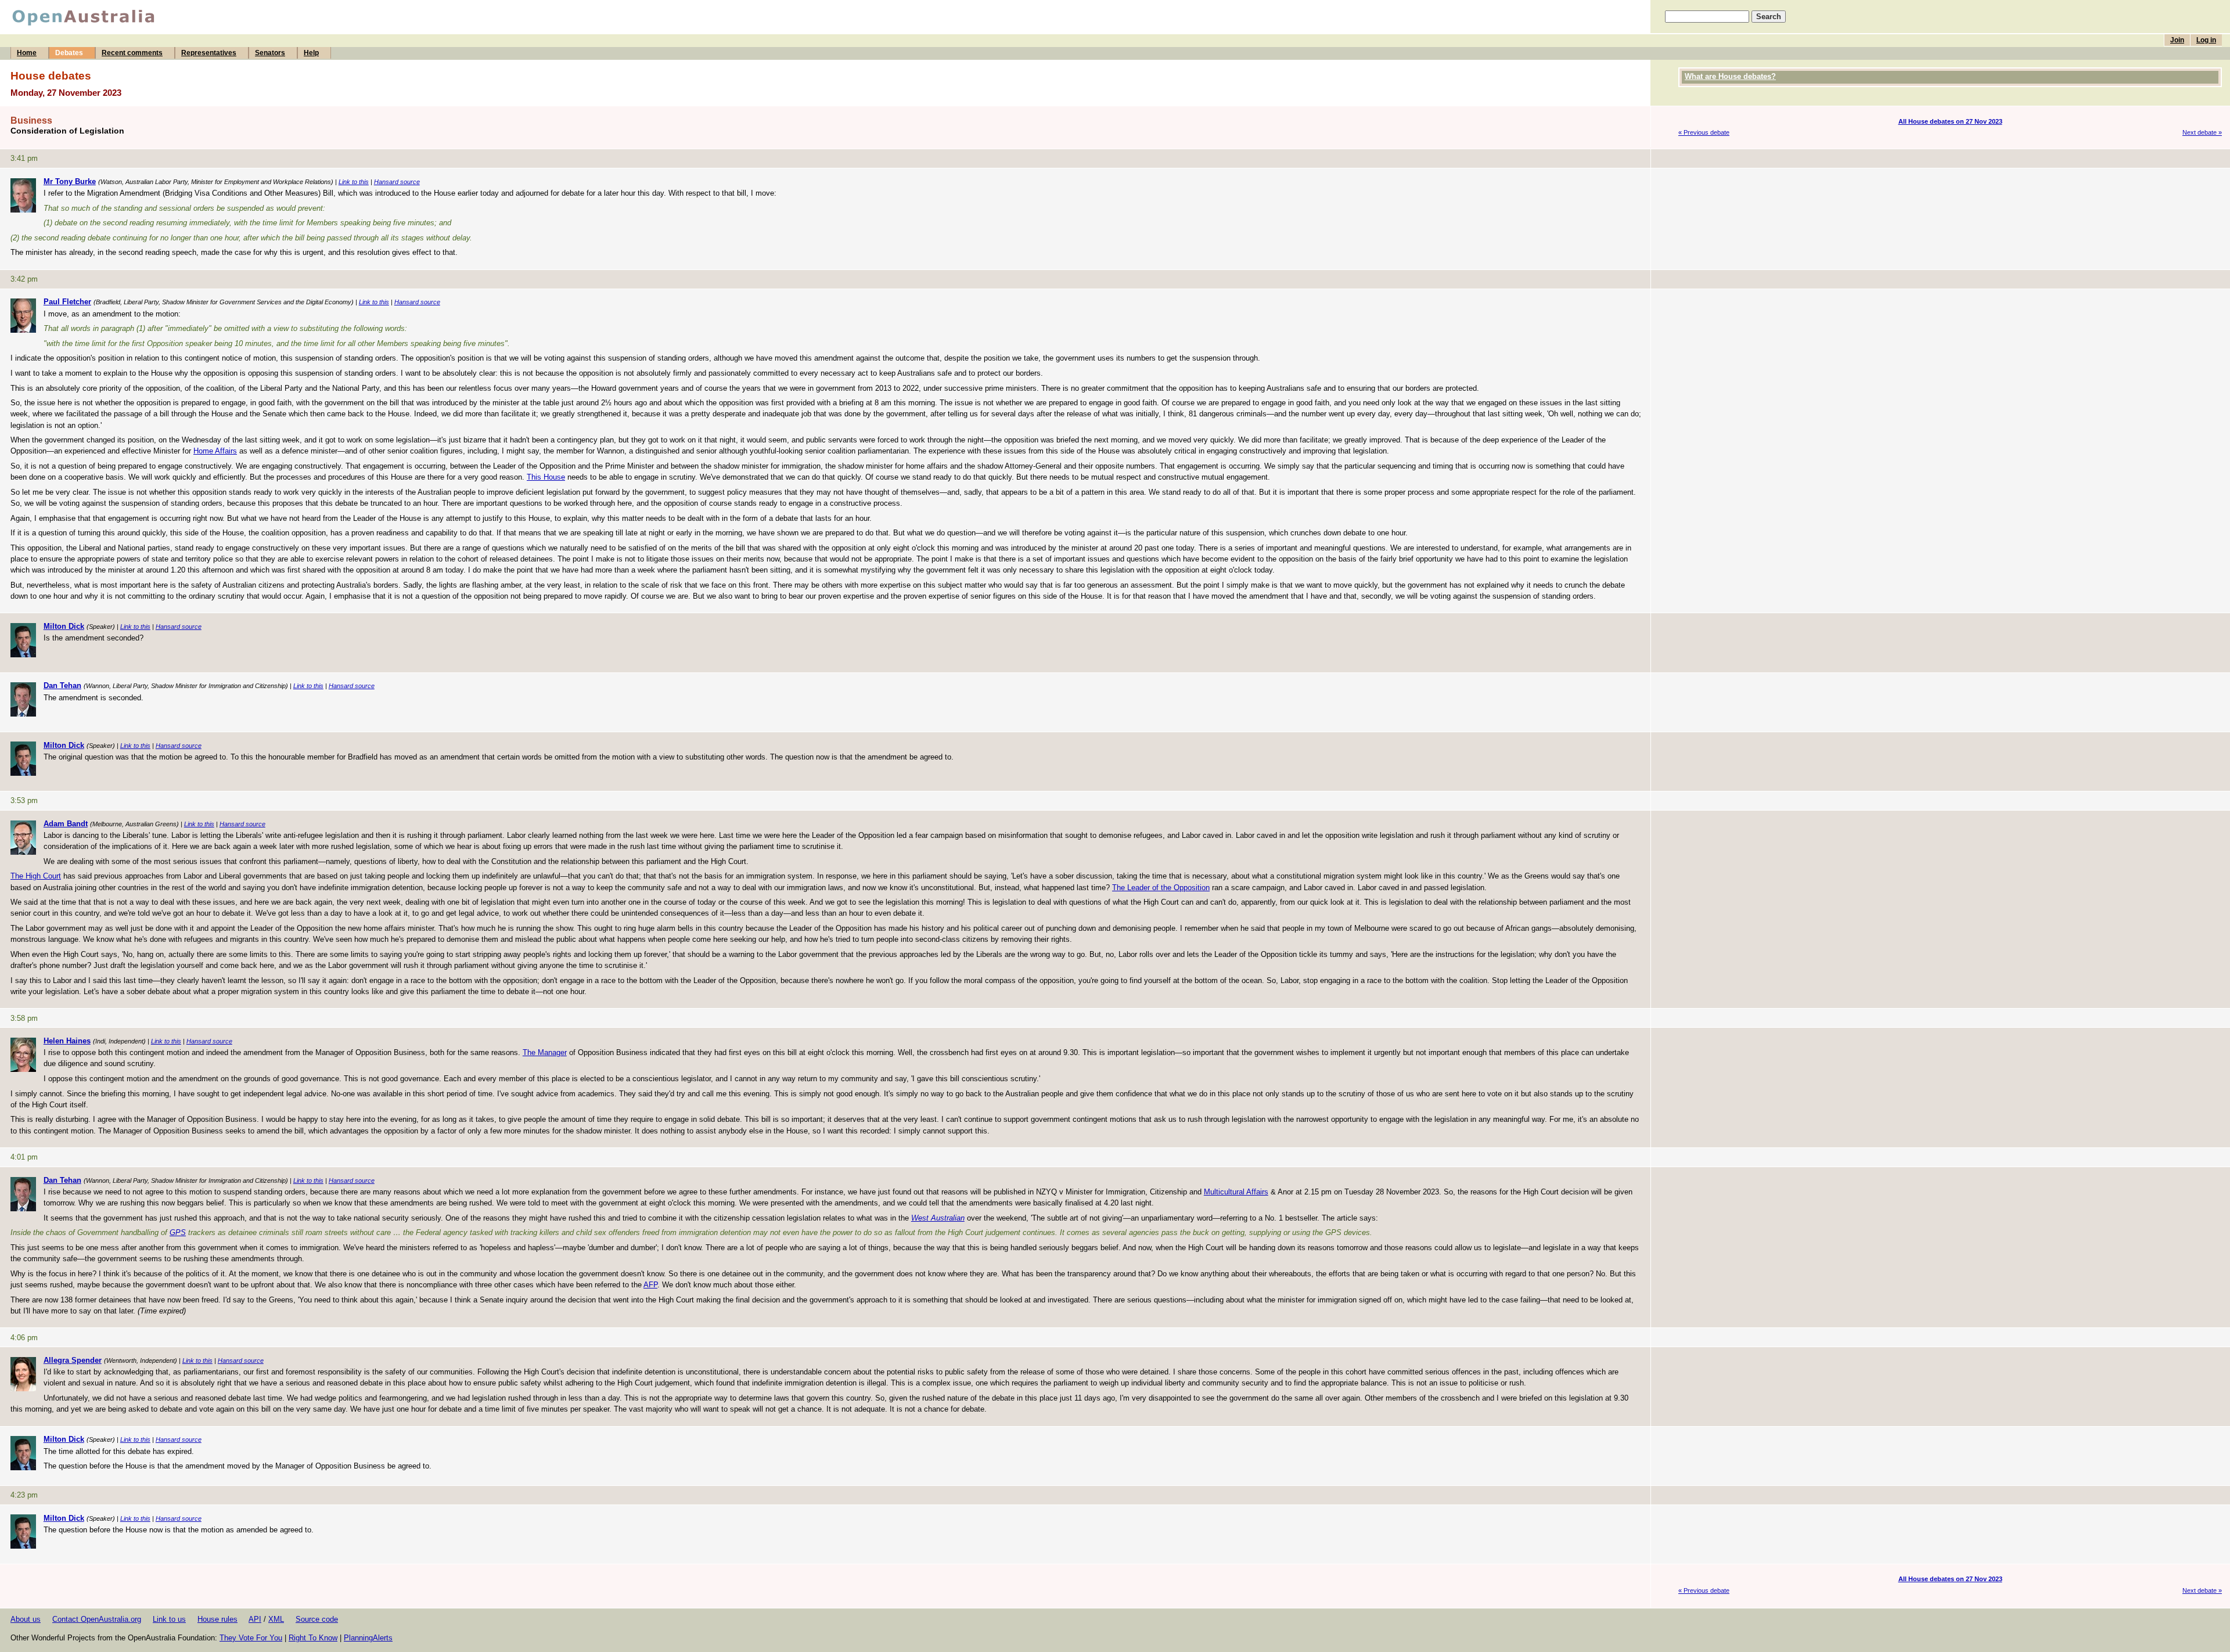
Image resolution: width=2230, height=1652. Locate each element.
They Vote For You (251, 1638)
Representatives (209, 53)
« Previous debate (1704, 132)
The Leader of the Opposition (1161, 888)
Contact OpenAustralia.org (97, 1619)
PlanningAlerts (368, 1638)
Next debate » (2202, 132)
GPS (178, 1232)
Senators (270, 53)
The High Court (36, 876)
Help (311, 53)
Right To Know (313, 1638)
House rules (217, 1619)
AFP (650, 1285)
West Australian (938, 1218)
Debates (69, 53)
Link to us (169, 1619)
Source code (317, 1619)
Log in (2206, 40)
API (255, 1619)
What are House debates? (1730, 76)
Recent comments (132, 53)
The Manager (545, 1052)
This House (546, 477)
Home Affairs (215, 451)
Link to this (354, 182)
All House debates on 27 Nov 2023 (1950, 121)
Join (2177, 40)
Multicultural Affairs (1236, 1192)
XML (276, 1619)
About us (26, 1619)
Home (27, 53)
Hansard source (397, 182)
